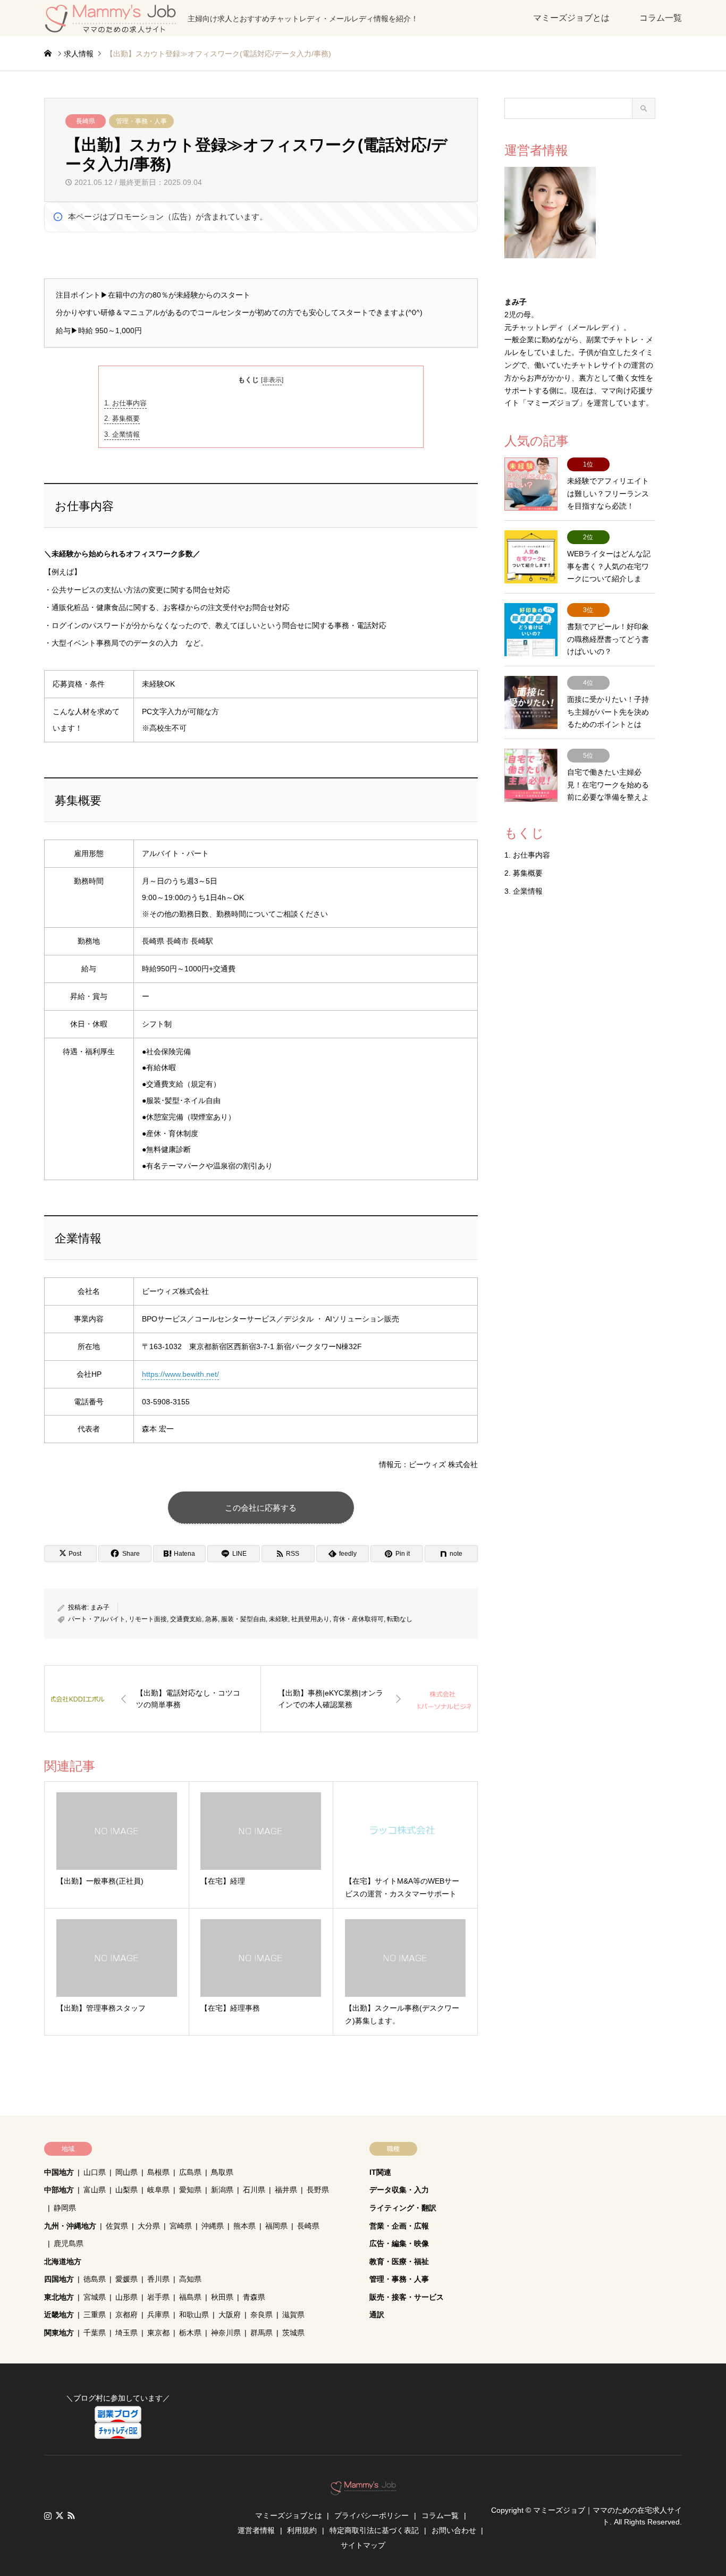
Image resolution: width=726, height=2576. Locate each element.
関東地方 (59, 2333)
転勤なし (400, 1619)
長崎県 (86, 121)
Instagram (48, 2515)
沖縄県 (213, 2226)
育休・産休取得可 (358, 1619)
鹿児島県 (69, 2243)
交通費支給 (186, 1619)
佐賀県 (117, 2226)
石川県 (254, 2190)
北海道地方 (63, 2261)
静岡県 (65, 2208)
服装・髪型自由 (243, 1619)
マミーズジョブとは (571, 18)
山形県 (126, 2297)
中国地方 (59, 2172)
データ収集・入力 (399, 2190)
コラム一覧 (661, 18)
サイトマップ (363, 2545)
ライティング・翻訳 (403, 2208)
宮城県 (95, 2297)
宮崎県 (181, 2226)
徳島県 (95, 2279)
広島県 (190, 2172)
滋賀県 (293, 2315)
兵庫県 (158, 2315)
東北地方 (59, 2297)
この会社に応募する (261, 1508)
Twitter (60, 2515)
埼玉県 (126, 2333)
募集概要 (122, 418)
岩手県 (158, 2297)
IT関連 (380, 2172)
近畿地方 (59, 2315)
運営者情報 (256, 2530)
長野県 (318, 2190)
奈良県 (261, 2315)
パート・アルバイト (97, 1619)
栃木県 (190, 2333)
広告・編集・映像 (399, 2243)
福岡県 (276, 2226)
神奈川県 (226, 2333)
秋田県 (222, 2297)
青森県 (254, 2297)
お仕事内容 (125, 403)
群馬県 (261, 2333)
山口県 (95, 2172)
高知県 (190, 2279)
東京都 (158, 2333)
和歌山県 (194, 2315)
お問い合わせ (454, 2530)
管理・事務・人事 (141, 121)
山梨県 (126, 2190)
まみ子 (100, 1607)
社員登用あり (310, 1619)
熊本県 (244, 2226)
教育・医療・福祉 (399, 2261)
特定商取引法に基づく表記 (374, 2530)
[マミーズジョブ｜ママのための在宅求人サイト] (363, 2490)
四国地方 (59, 2279)
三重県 (95, 2315)
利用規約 (302, 2530)
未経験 (278, 1619)
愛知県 (190, 2190)
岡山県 (126, 2172)
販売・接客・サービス (407, 2297)
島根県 (158, 2172)
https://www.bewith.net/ (180, 1374)
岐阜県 (158, 2190)
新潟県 (222, 2190)
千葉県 (95, 2333)
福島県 (190, 2297)
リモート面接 (148, 1619)
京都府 (126, 2315)
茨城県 (293, 2333)
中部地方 (59, 2190)
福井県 (286, 2190)
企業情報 (122, 434)
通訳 (377, 2315)
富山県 (95, 2190)
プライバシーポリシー (372, 2515)
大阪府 (230, 2315)
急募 (212, 1619)
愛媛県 (126, 2279)
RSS (71, 2515)
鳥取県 (222, 2172)
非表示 (272, 380)
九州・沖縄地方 (70, 2226)
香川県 (158, 2279)
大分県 (149, 2226)
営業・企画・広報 (399, 2226)
